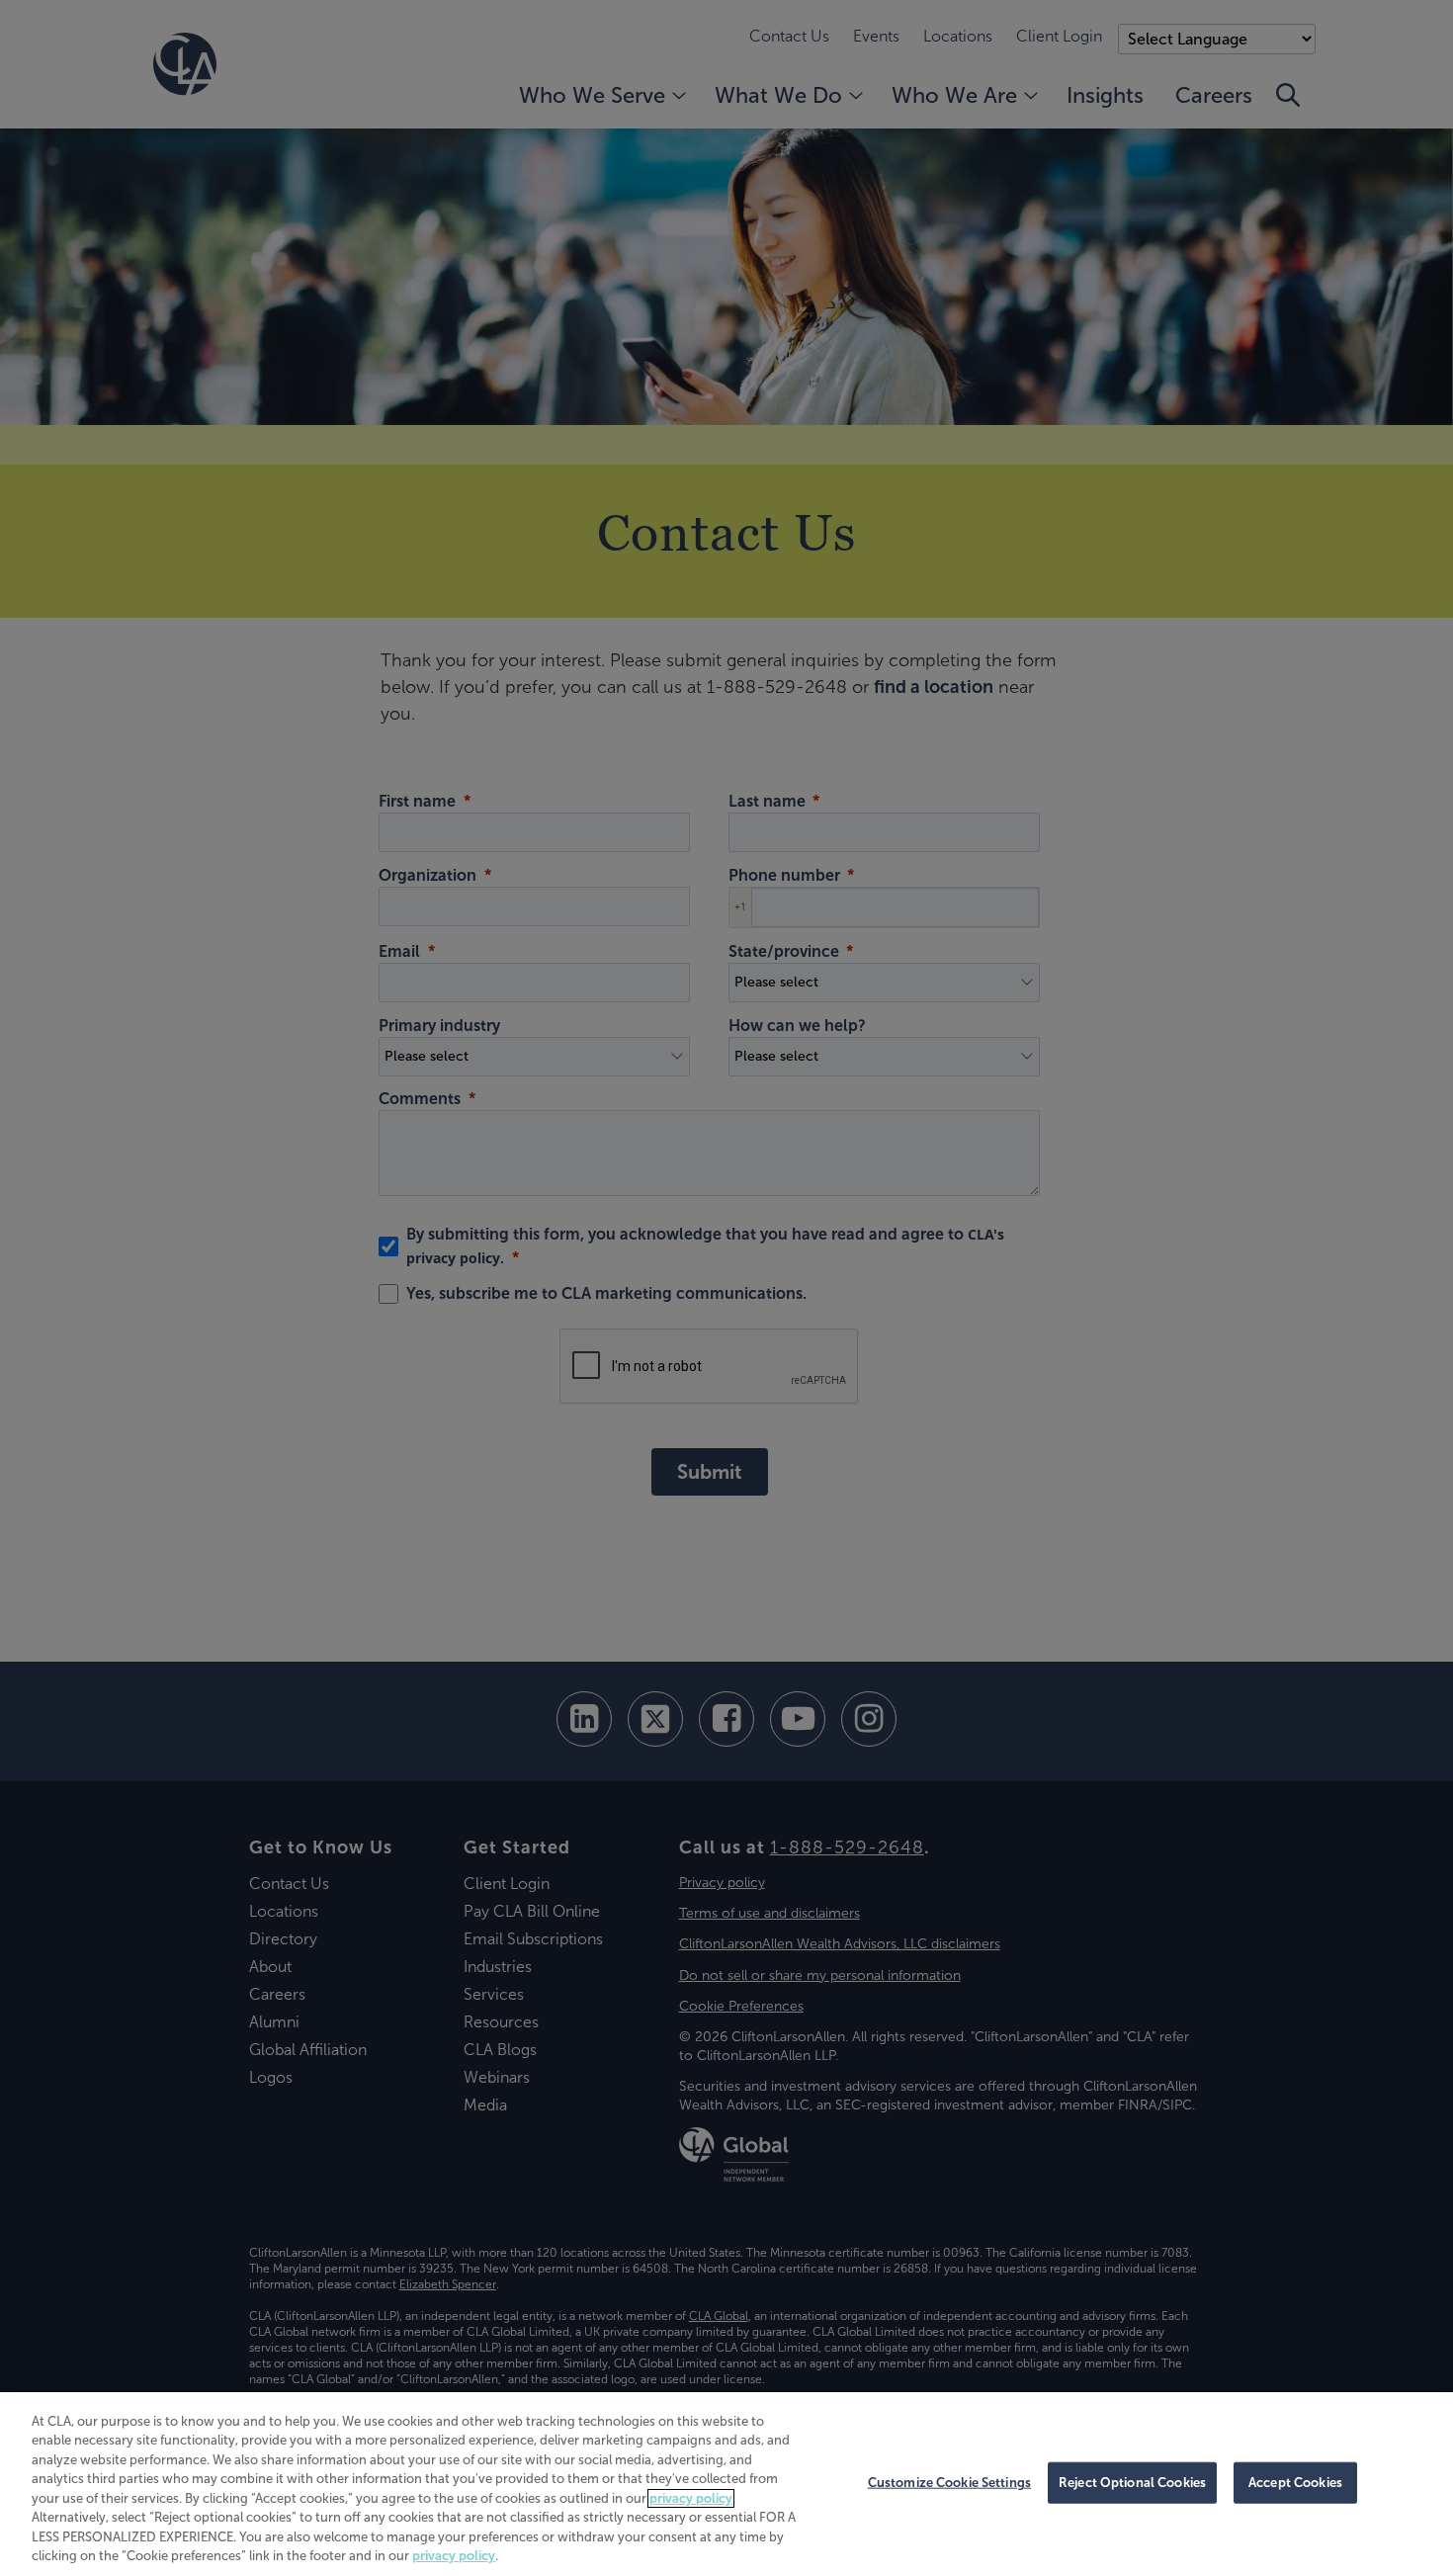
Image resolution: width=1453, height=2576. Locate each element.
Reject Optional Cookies (1132, 2483)
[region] (726, 2484)
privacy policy (691, 2498)
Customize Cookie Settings (949, 2483)
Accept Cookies (1295, 2483)
